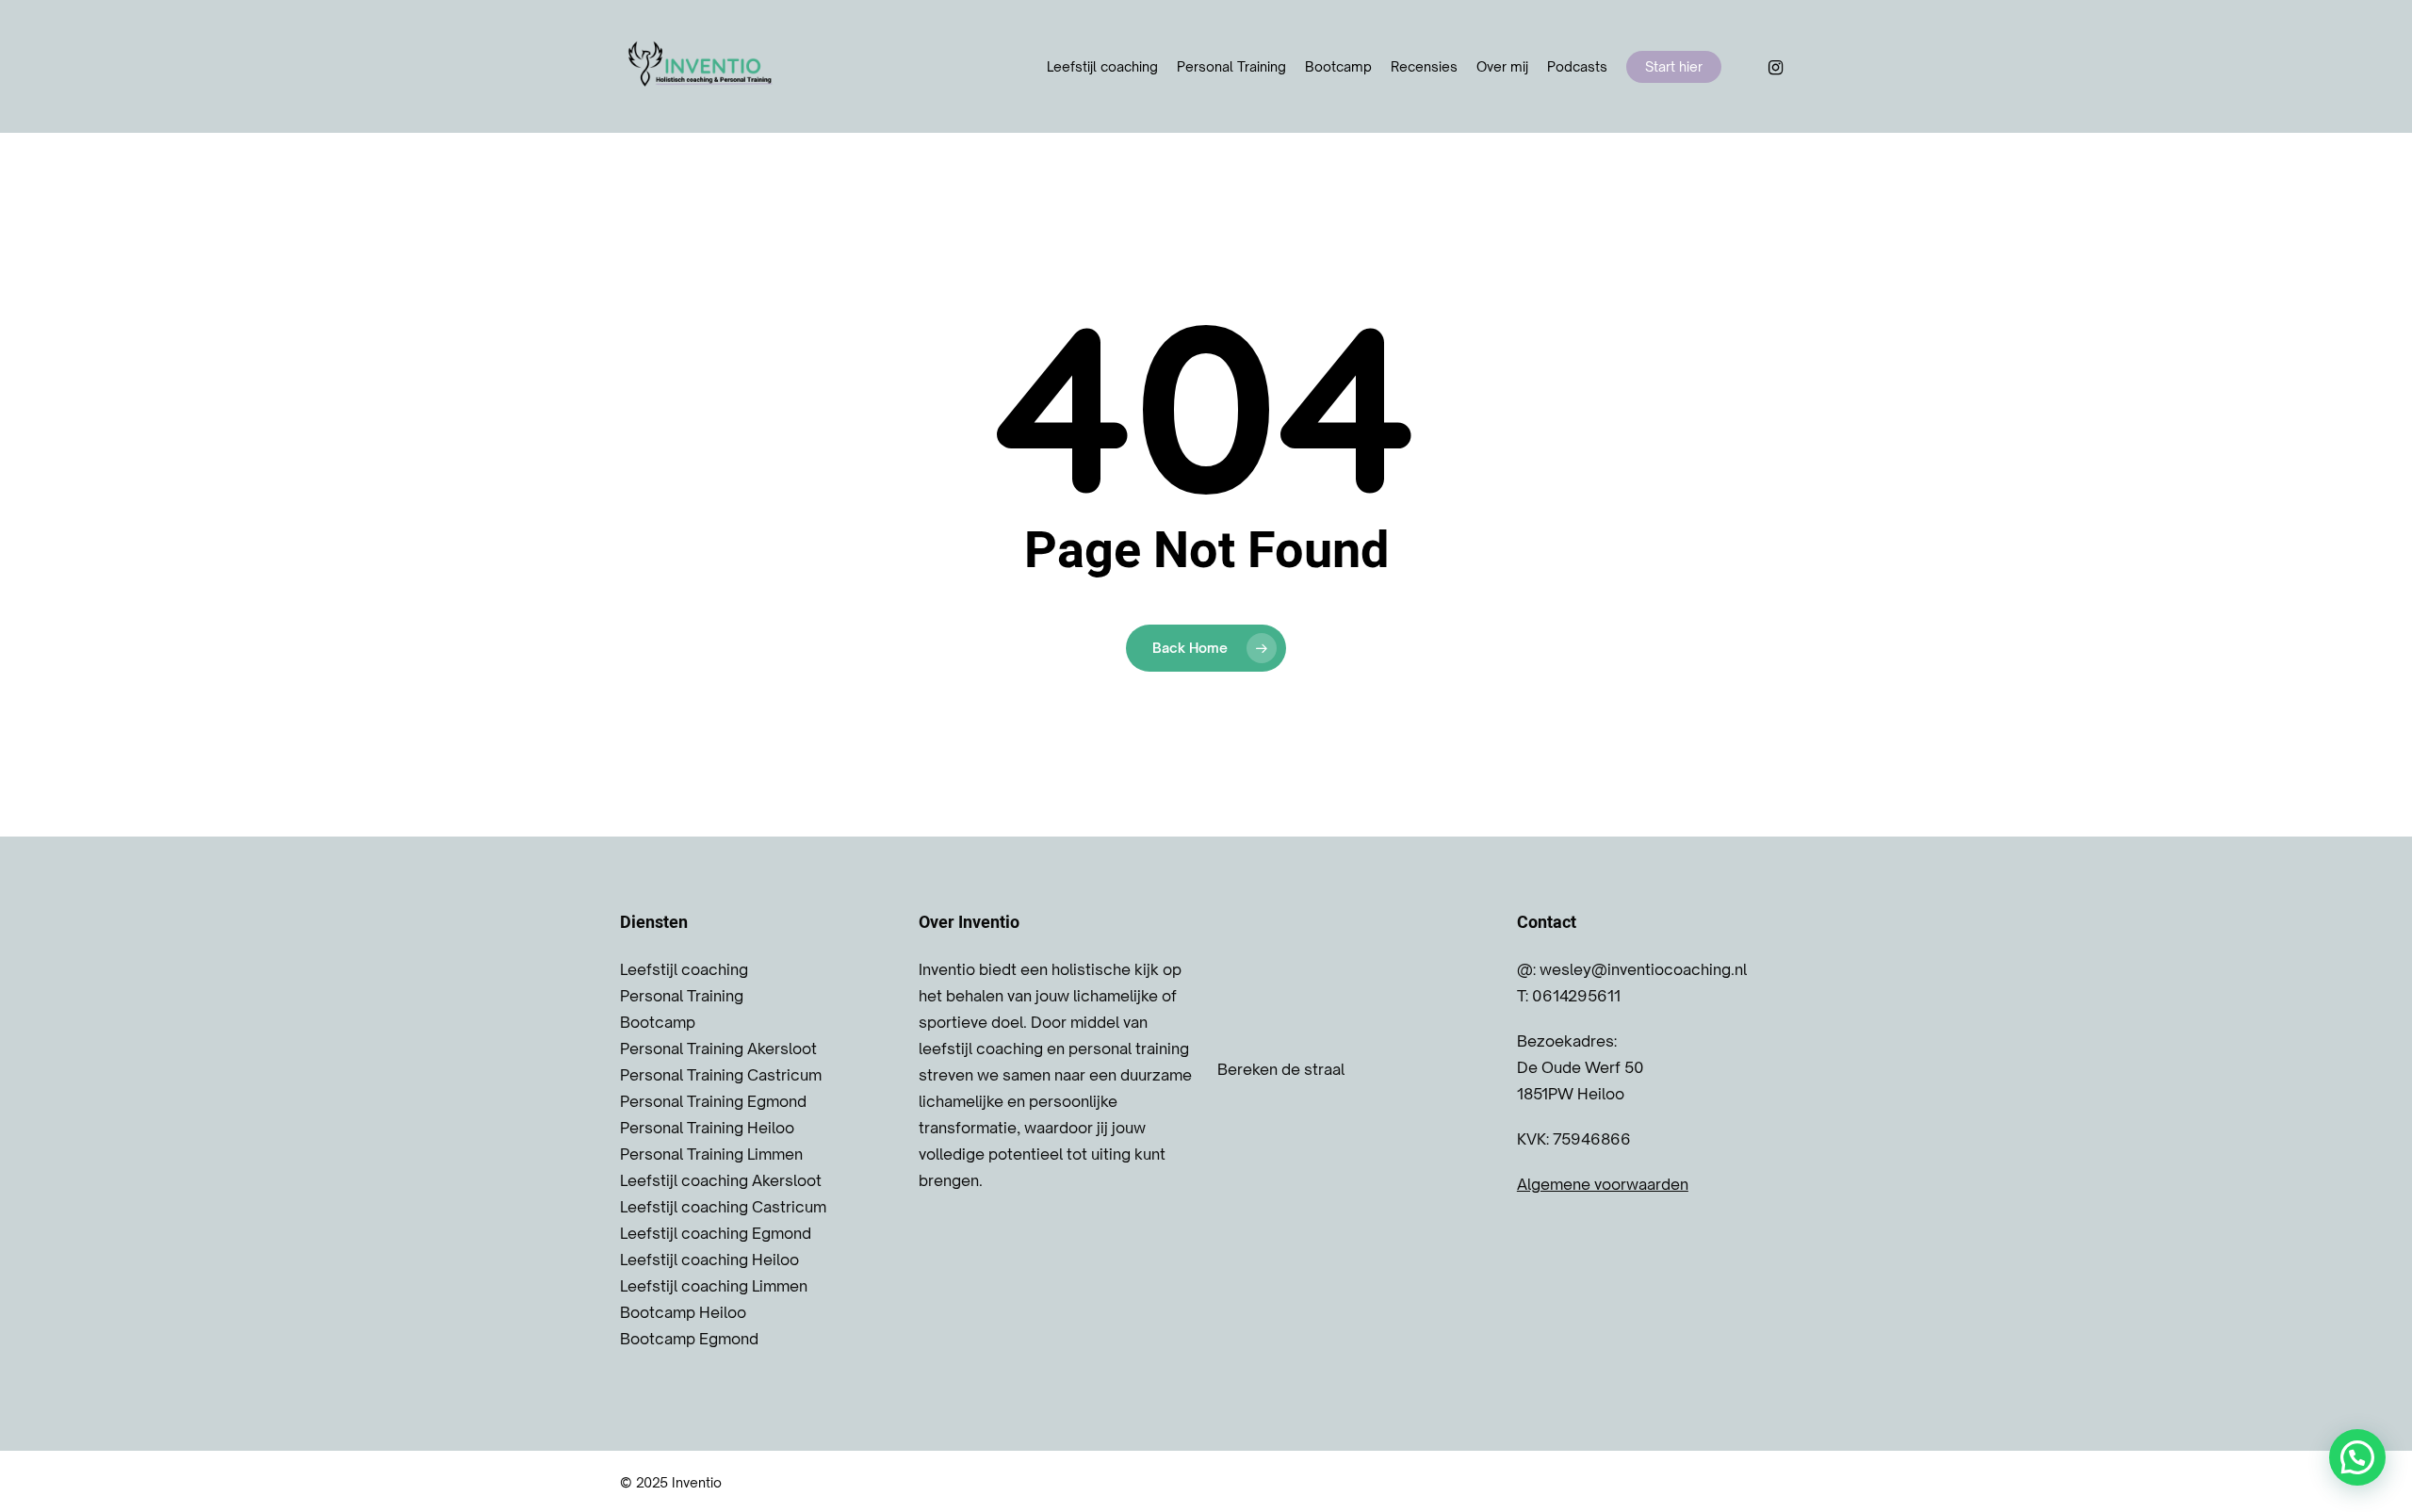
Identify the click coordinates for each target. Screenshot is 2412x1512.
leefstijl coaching (981, 1049)
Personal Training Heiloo (707, 1128)
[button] (2357, 1457)
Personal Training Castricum (721, 1075)
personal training (1129, 1049)
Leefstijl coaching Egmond (716, 1233)
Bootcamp (1338, 66)
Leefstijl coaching (1102, 66)
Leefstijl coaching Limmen (714, 1286)
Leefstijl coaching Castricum (723, 1207)
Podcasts (1577, 66)
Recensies (1424, 66)
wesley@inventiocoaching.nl (1643, 969)
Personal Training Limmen (711, 1154)
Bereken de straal (1281, 1069)
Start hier (1674, 66)
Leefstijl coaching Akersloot (721, 1180)
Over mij (1502, 66)
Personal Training (1231, 66)
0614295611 (1576, 996)
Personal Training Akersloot (718, 1049)
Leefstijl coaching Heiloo (709, 1260)
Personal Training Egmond (713, 1101)
